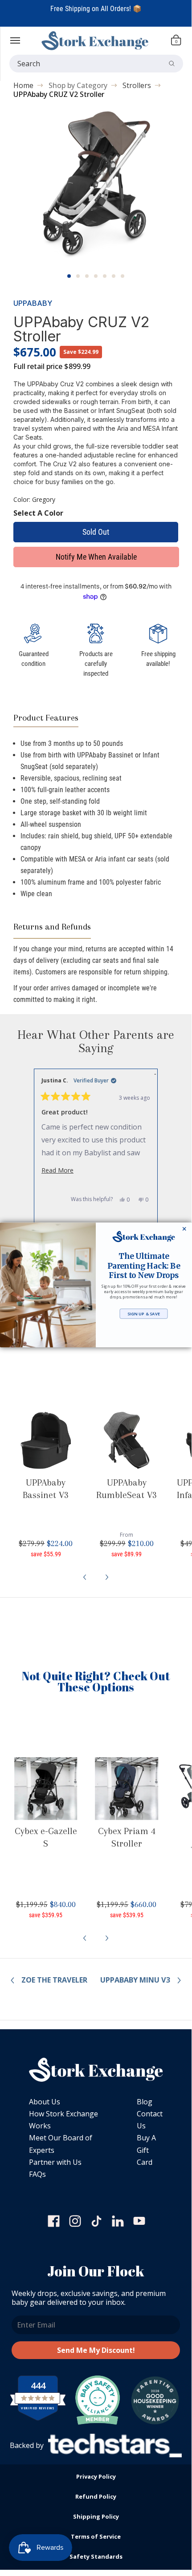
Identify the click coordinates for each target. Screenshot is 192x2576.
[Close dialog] (184, 1228)
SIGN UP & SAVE (144, 1314)
